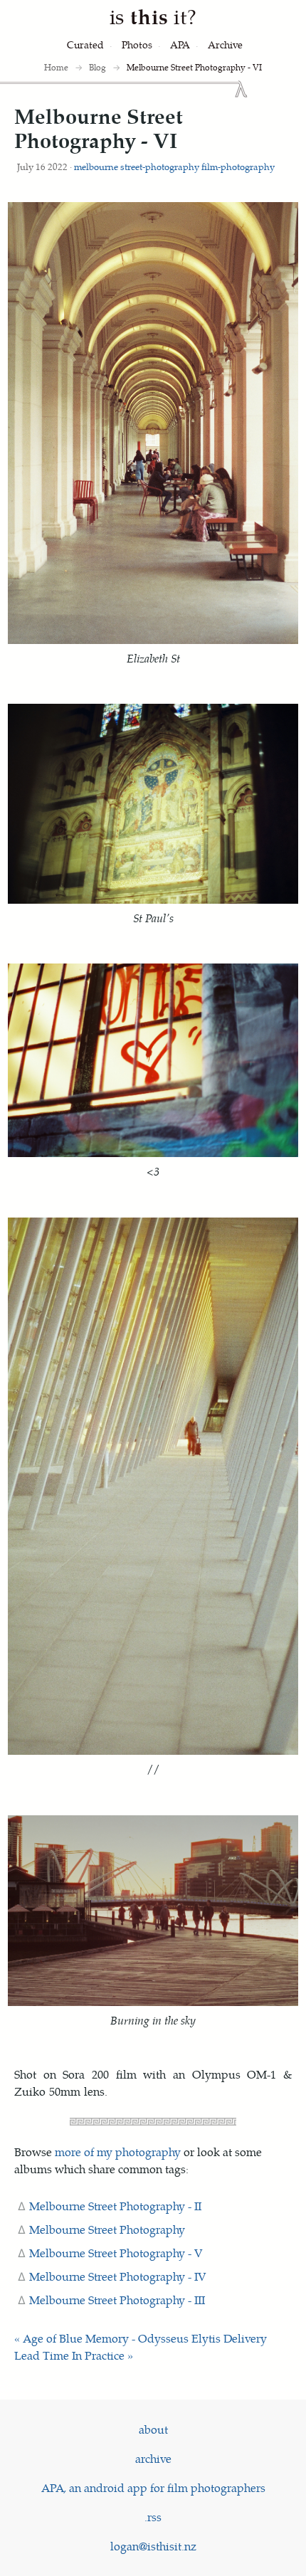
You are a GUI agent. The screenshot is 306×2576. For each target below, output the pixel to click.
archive (153, 2458)
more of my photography (118, 2152)
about (153, 2429)
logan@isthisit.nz (153, 2546)
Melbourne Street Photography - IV (118, 2276)
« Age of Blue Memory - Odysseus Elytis (117, 2338)
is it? (153, 16)
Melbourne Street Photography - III (117, 2300)
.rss (153, 2517)
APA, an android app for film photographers (153, 2487)
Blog (97, 67)
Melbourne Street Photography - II (115, 2206)
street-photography (160, 166)
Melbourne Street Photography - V (116, 2253)
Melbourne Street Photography (107, 2229)
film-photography (238, 166)
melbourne (96, 166)
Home (56, 67)
